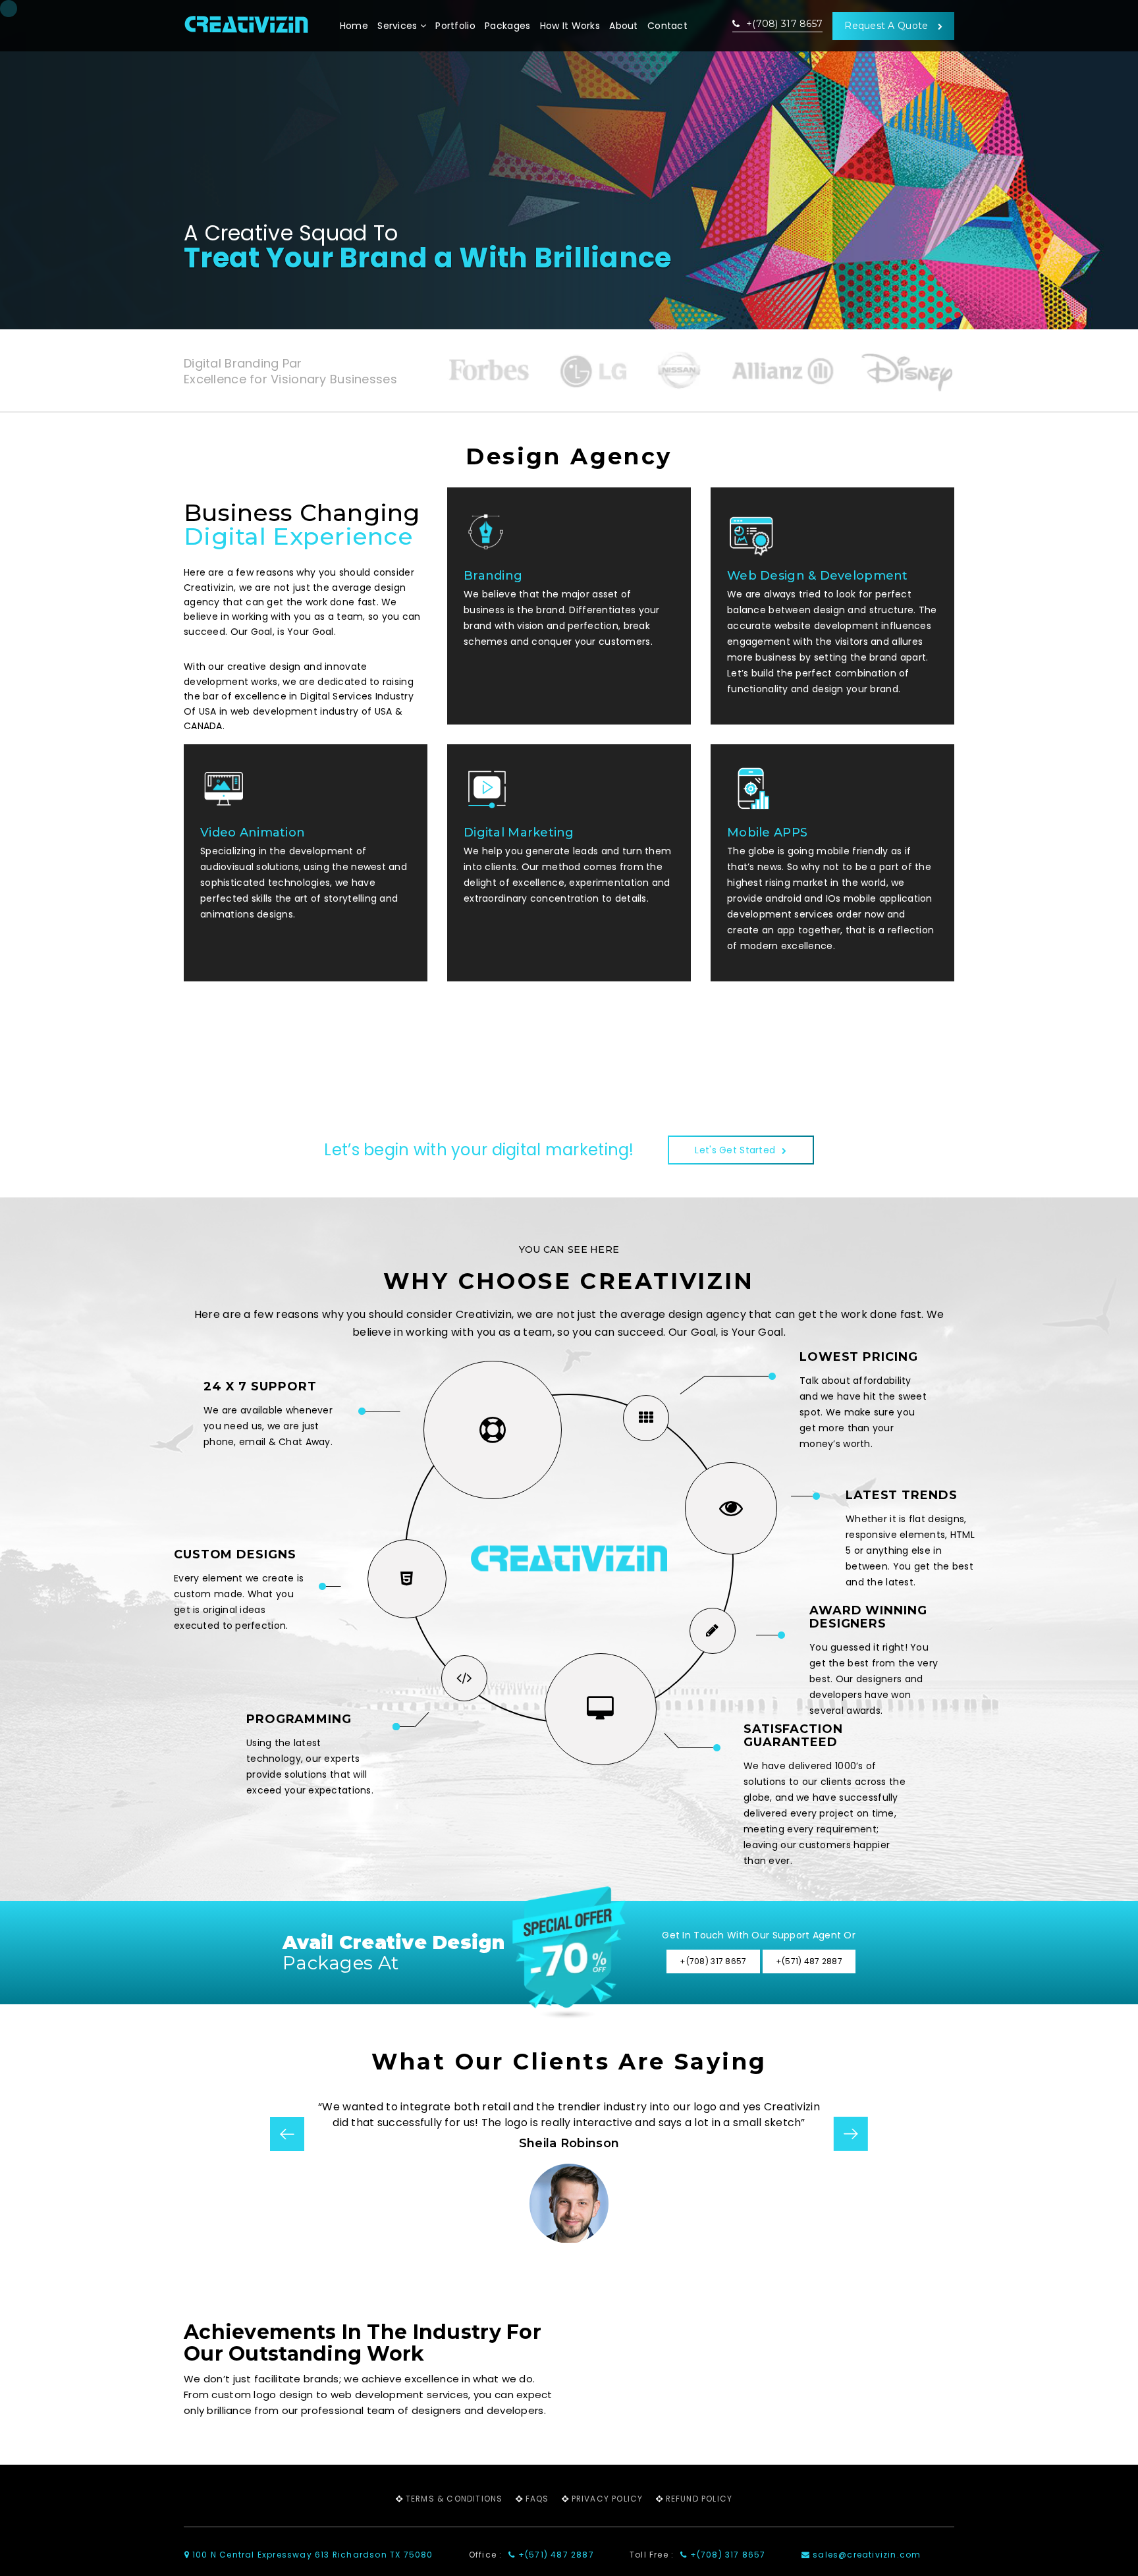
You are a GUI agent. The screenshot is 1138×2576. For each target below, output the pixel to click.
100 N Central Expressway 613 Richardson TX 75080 (312, 2555)
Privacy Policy (608, 2499)
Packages (507, 26)
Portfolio (455, 26)
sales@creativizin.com (865, 2555)
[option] (570, 2171)
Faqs (537, 2499)
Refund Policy (699, 2499)
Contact (667, 26)
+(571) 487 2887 (555, 2555)
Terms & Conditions (454, 2499)
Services (399, 26)
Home (354, 26)
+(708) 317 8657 (783, 24)
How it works (570, 26)
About (623, 26)
